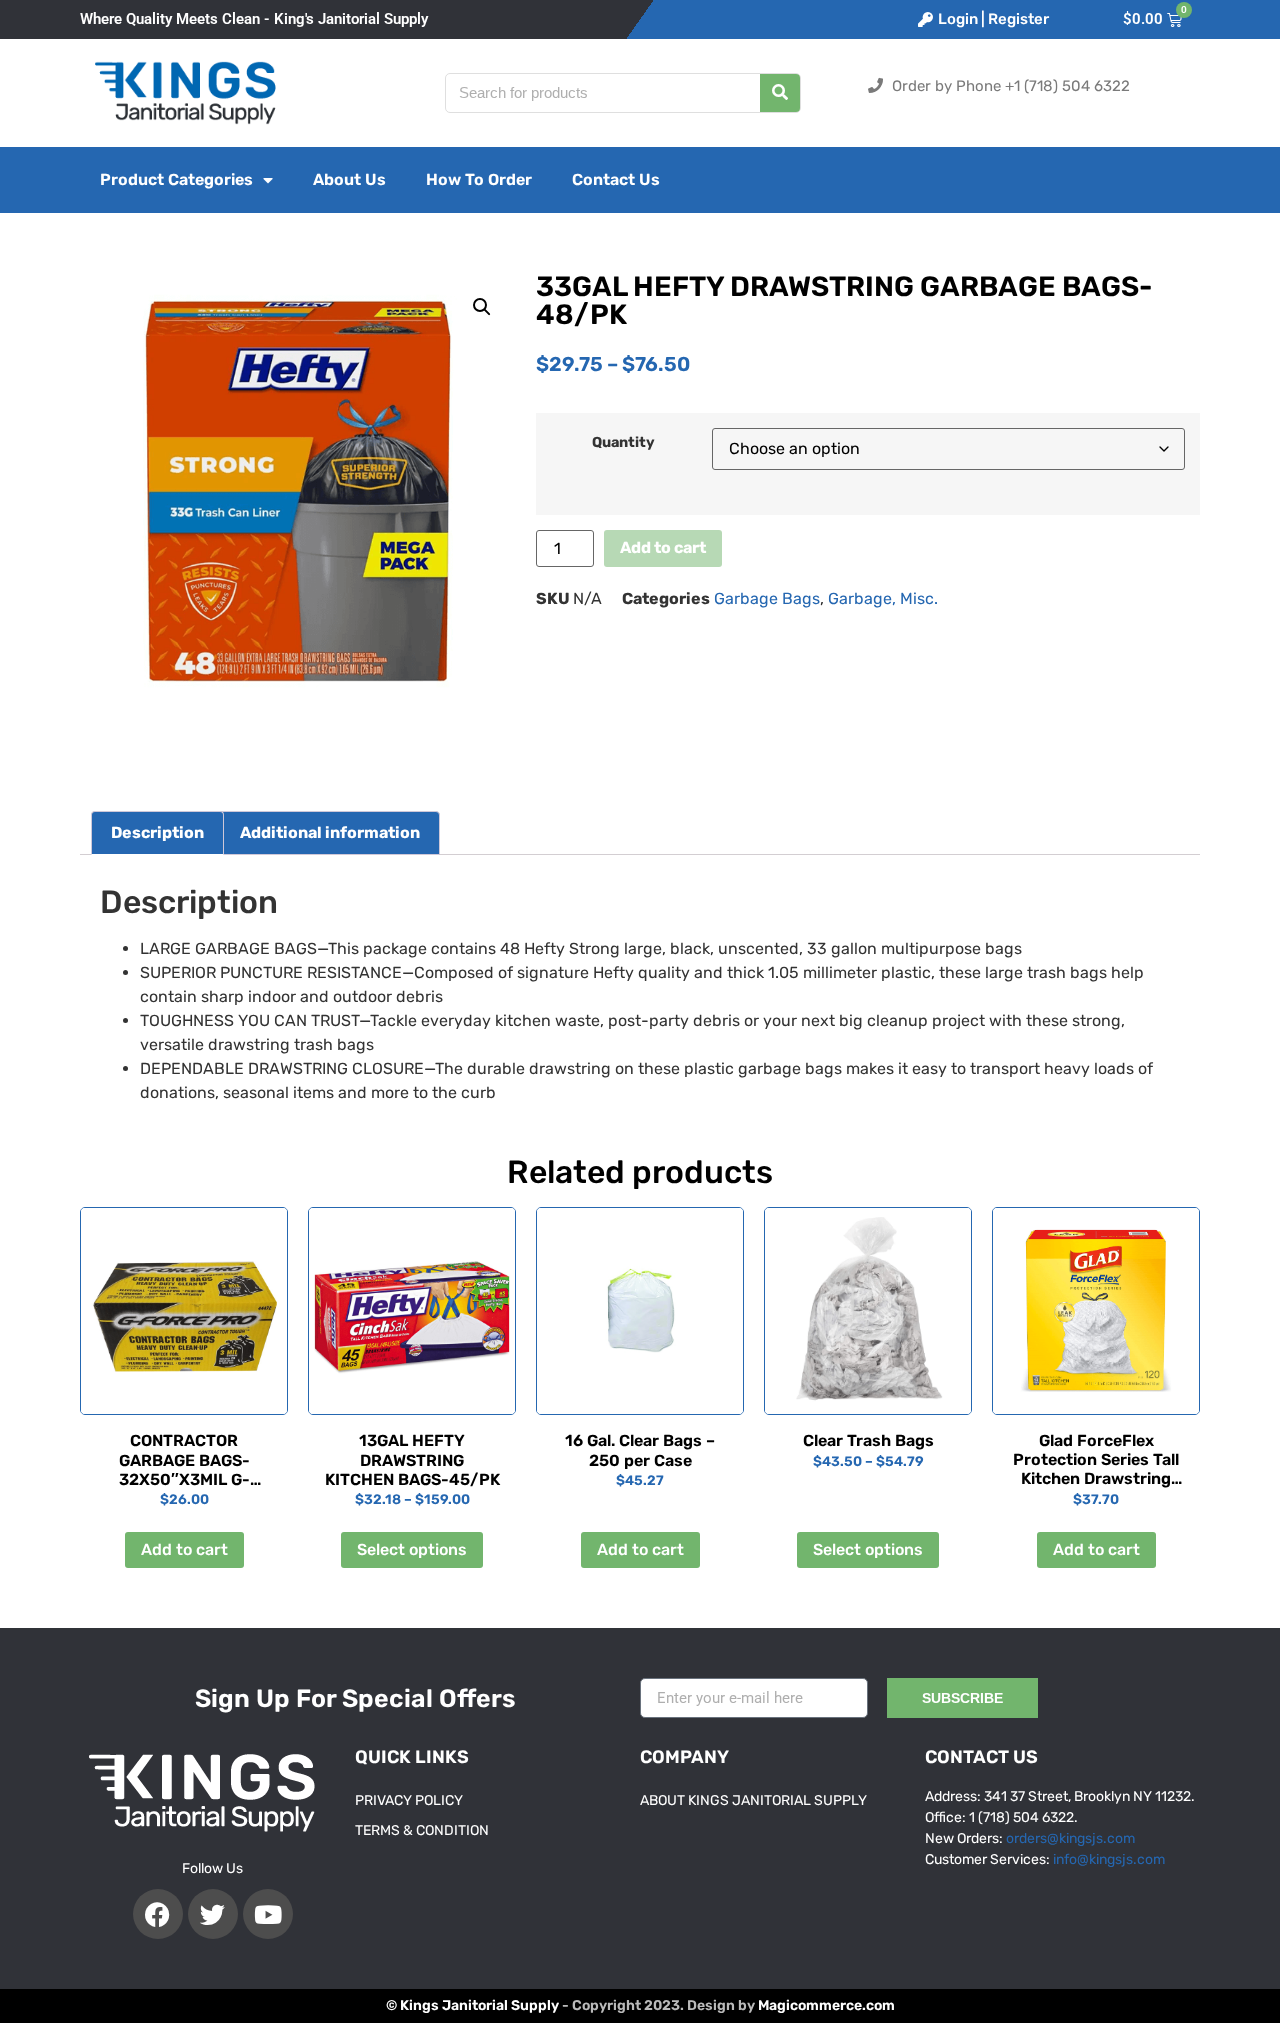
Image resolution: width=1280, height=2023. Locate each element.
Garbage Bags (767, 598)
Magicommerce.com (826, 2005)
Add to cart (663, 547)
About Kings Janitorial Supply (753, 1800)
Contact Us (616, 179)
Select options (412, 1549)
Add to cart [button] (184, 1549)
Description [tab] (157, 832)
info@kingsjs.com (1109, 1859)
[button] (482, 307)
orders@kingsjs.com (1070, 1838)
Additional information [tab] (330, 832)
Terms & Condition (422, 1830)
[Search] (780, 93)
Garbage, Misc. (883, 598)
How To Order (479, 179)
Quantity (623, 443)
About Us (349, 179)
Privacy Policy (409, 1800)
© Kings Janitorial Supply (472, 2005)
